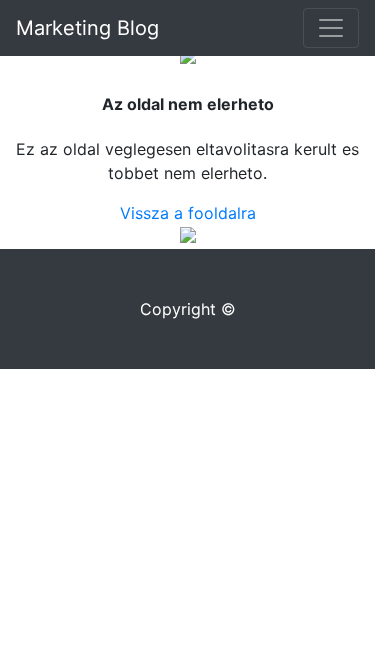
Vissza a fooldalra (188, 213)
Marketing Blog (87, 28)
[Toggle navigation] (331, 28)
